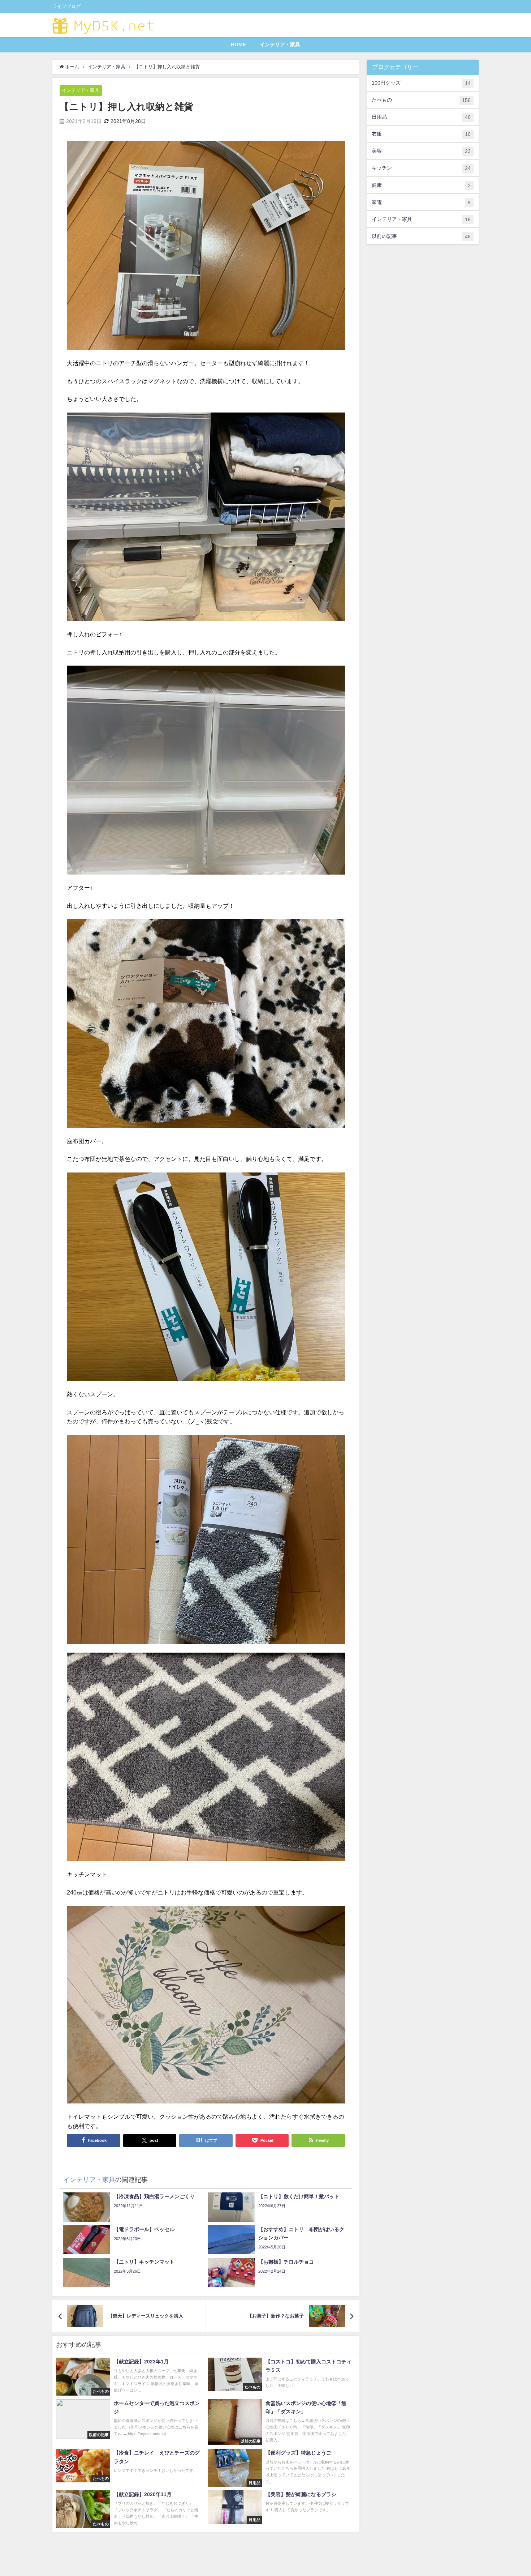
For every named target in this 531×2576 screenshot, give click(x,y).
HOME (238, 44)
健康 (421, 185)
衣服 (421, 134)
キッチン (421, 168)
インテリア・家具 (280, 44)
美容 (421, 151)
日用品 (421, 117)
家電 (421, 202)
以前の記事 (421, 236)
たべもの (421, 100)
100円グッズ (421, 83)
